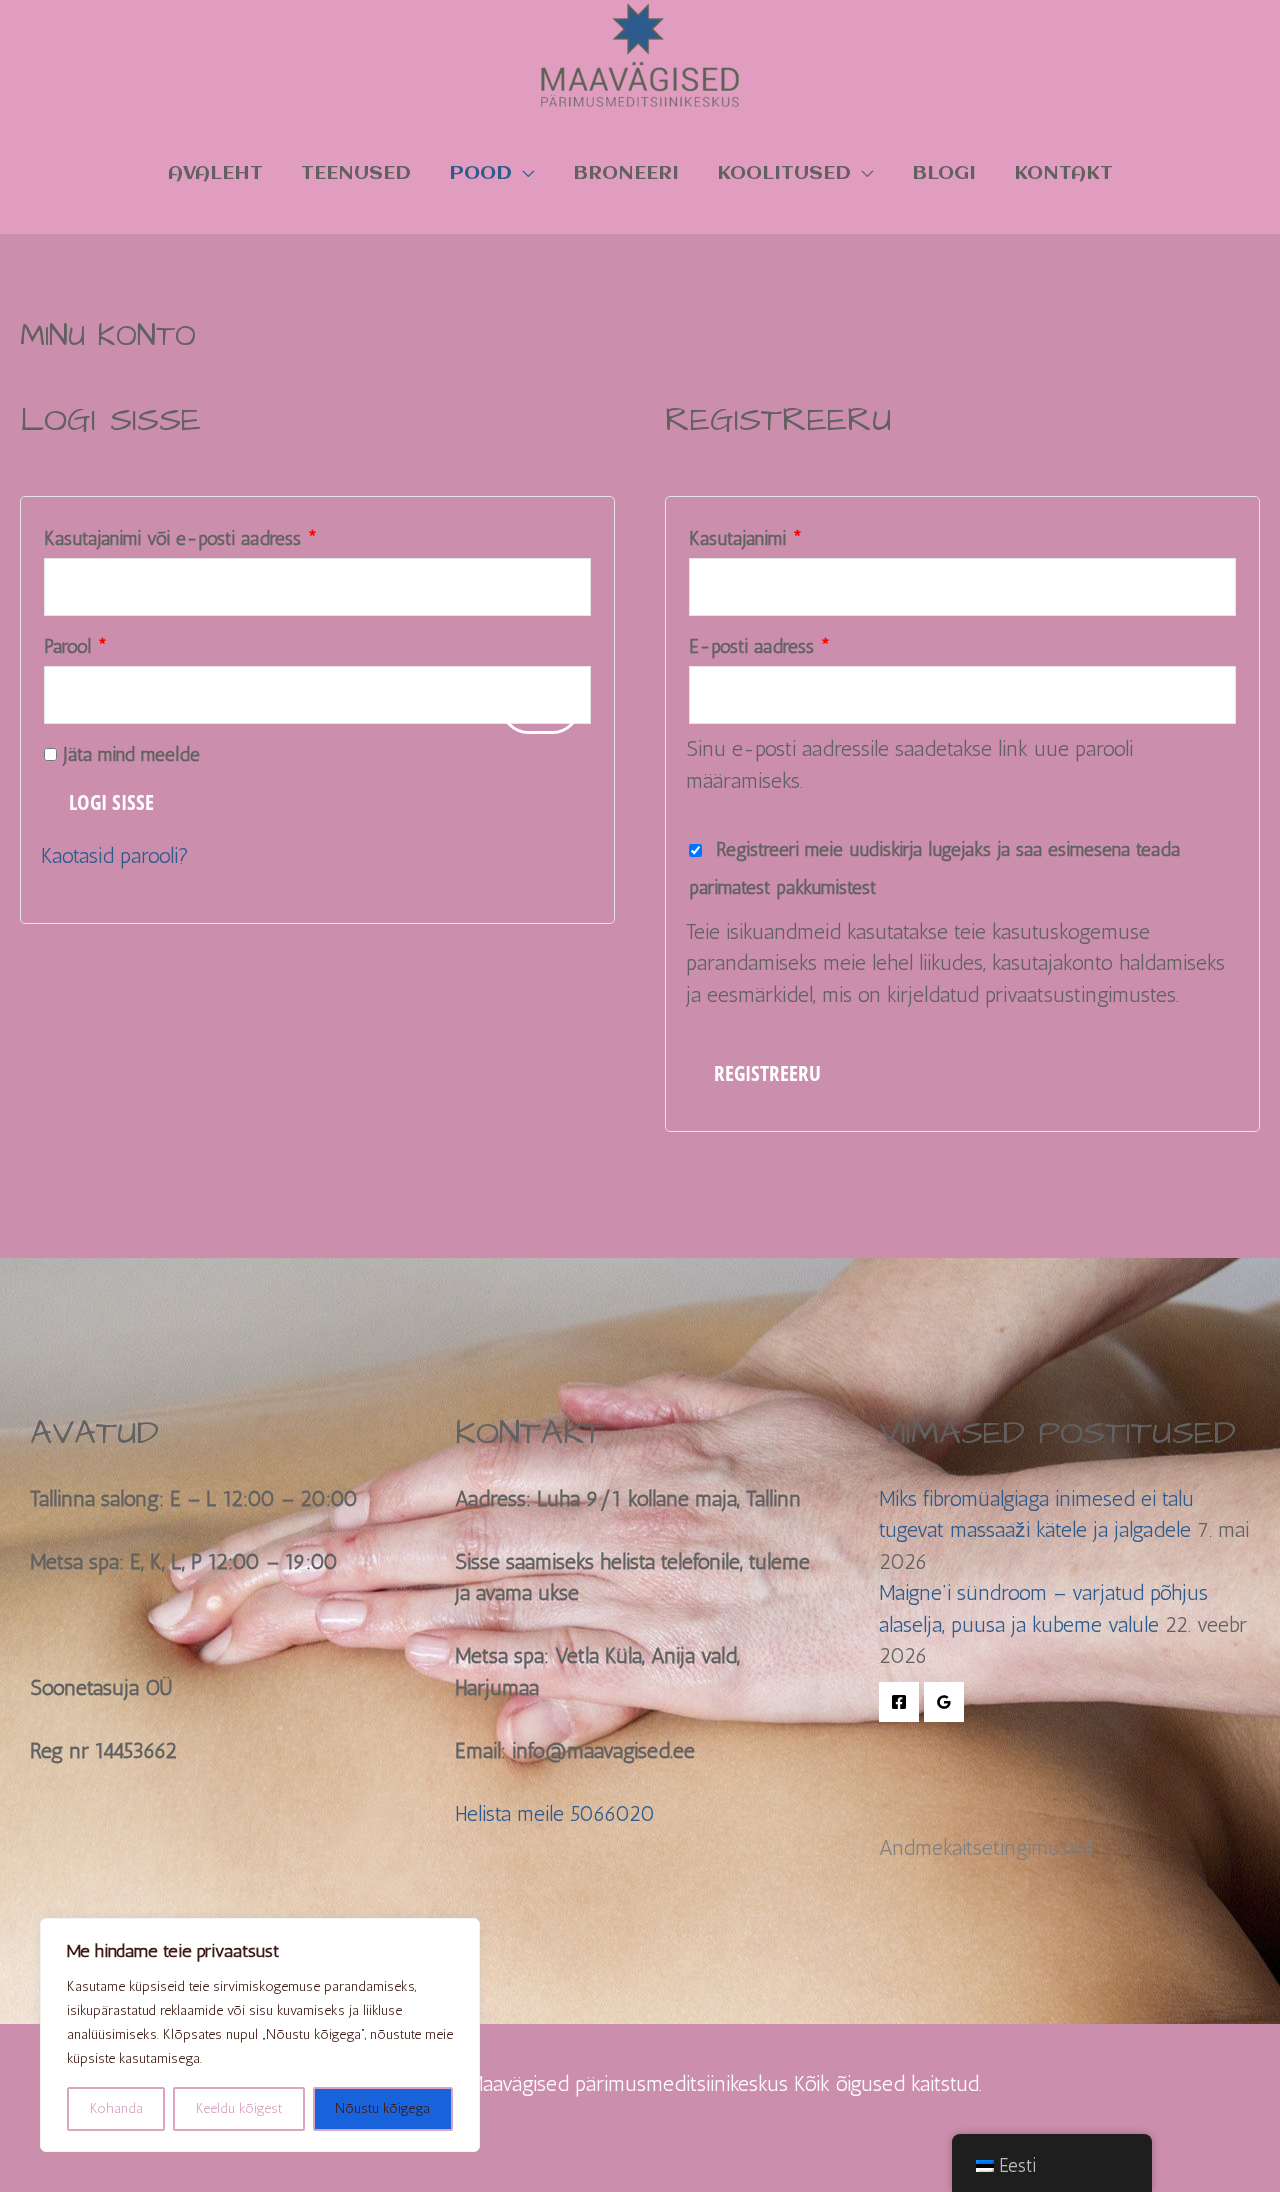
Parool (104, 643)
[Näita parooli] (540, 705)
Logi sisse (111, 802)
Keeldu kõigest (239, 2108)
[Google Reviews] (944, 1702)
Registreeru (767, 1073)
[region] (260, 2035)
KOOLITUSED (784, 173)
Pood (480, 173)
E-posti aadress (788, 643)
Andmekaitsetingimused (985, 1847)
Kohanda (116, 2108)
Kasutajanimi (774, 535)
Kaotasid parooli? (115, 855)
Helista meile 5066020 (555, 1813)
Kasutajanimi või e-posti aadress (209, 535)
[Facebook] (899, 1702)
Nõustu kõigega (382, 2108)
